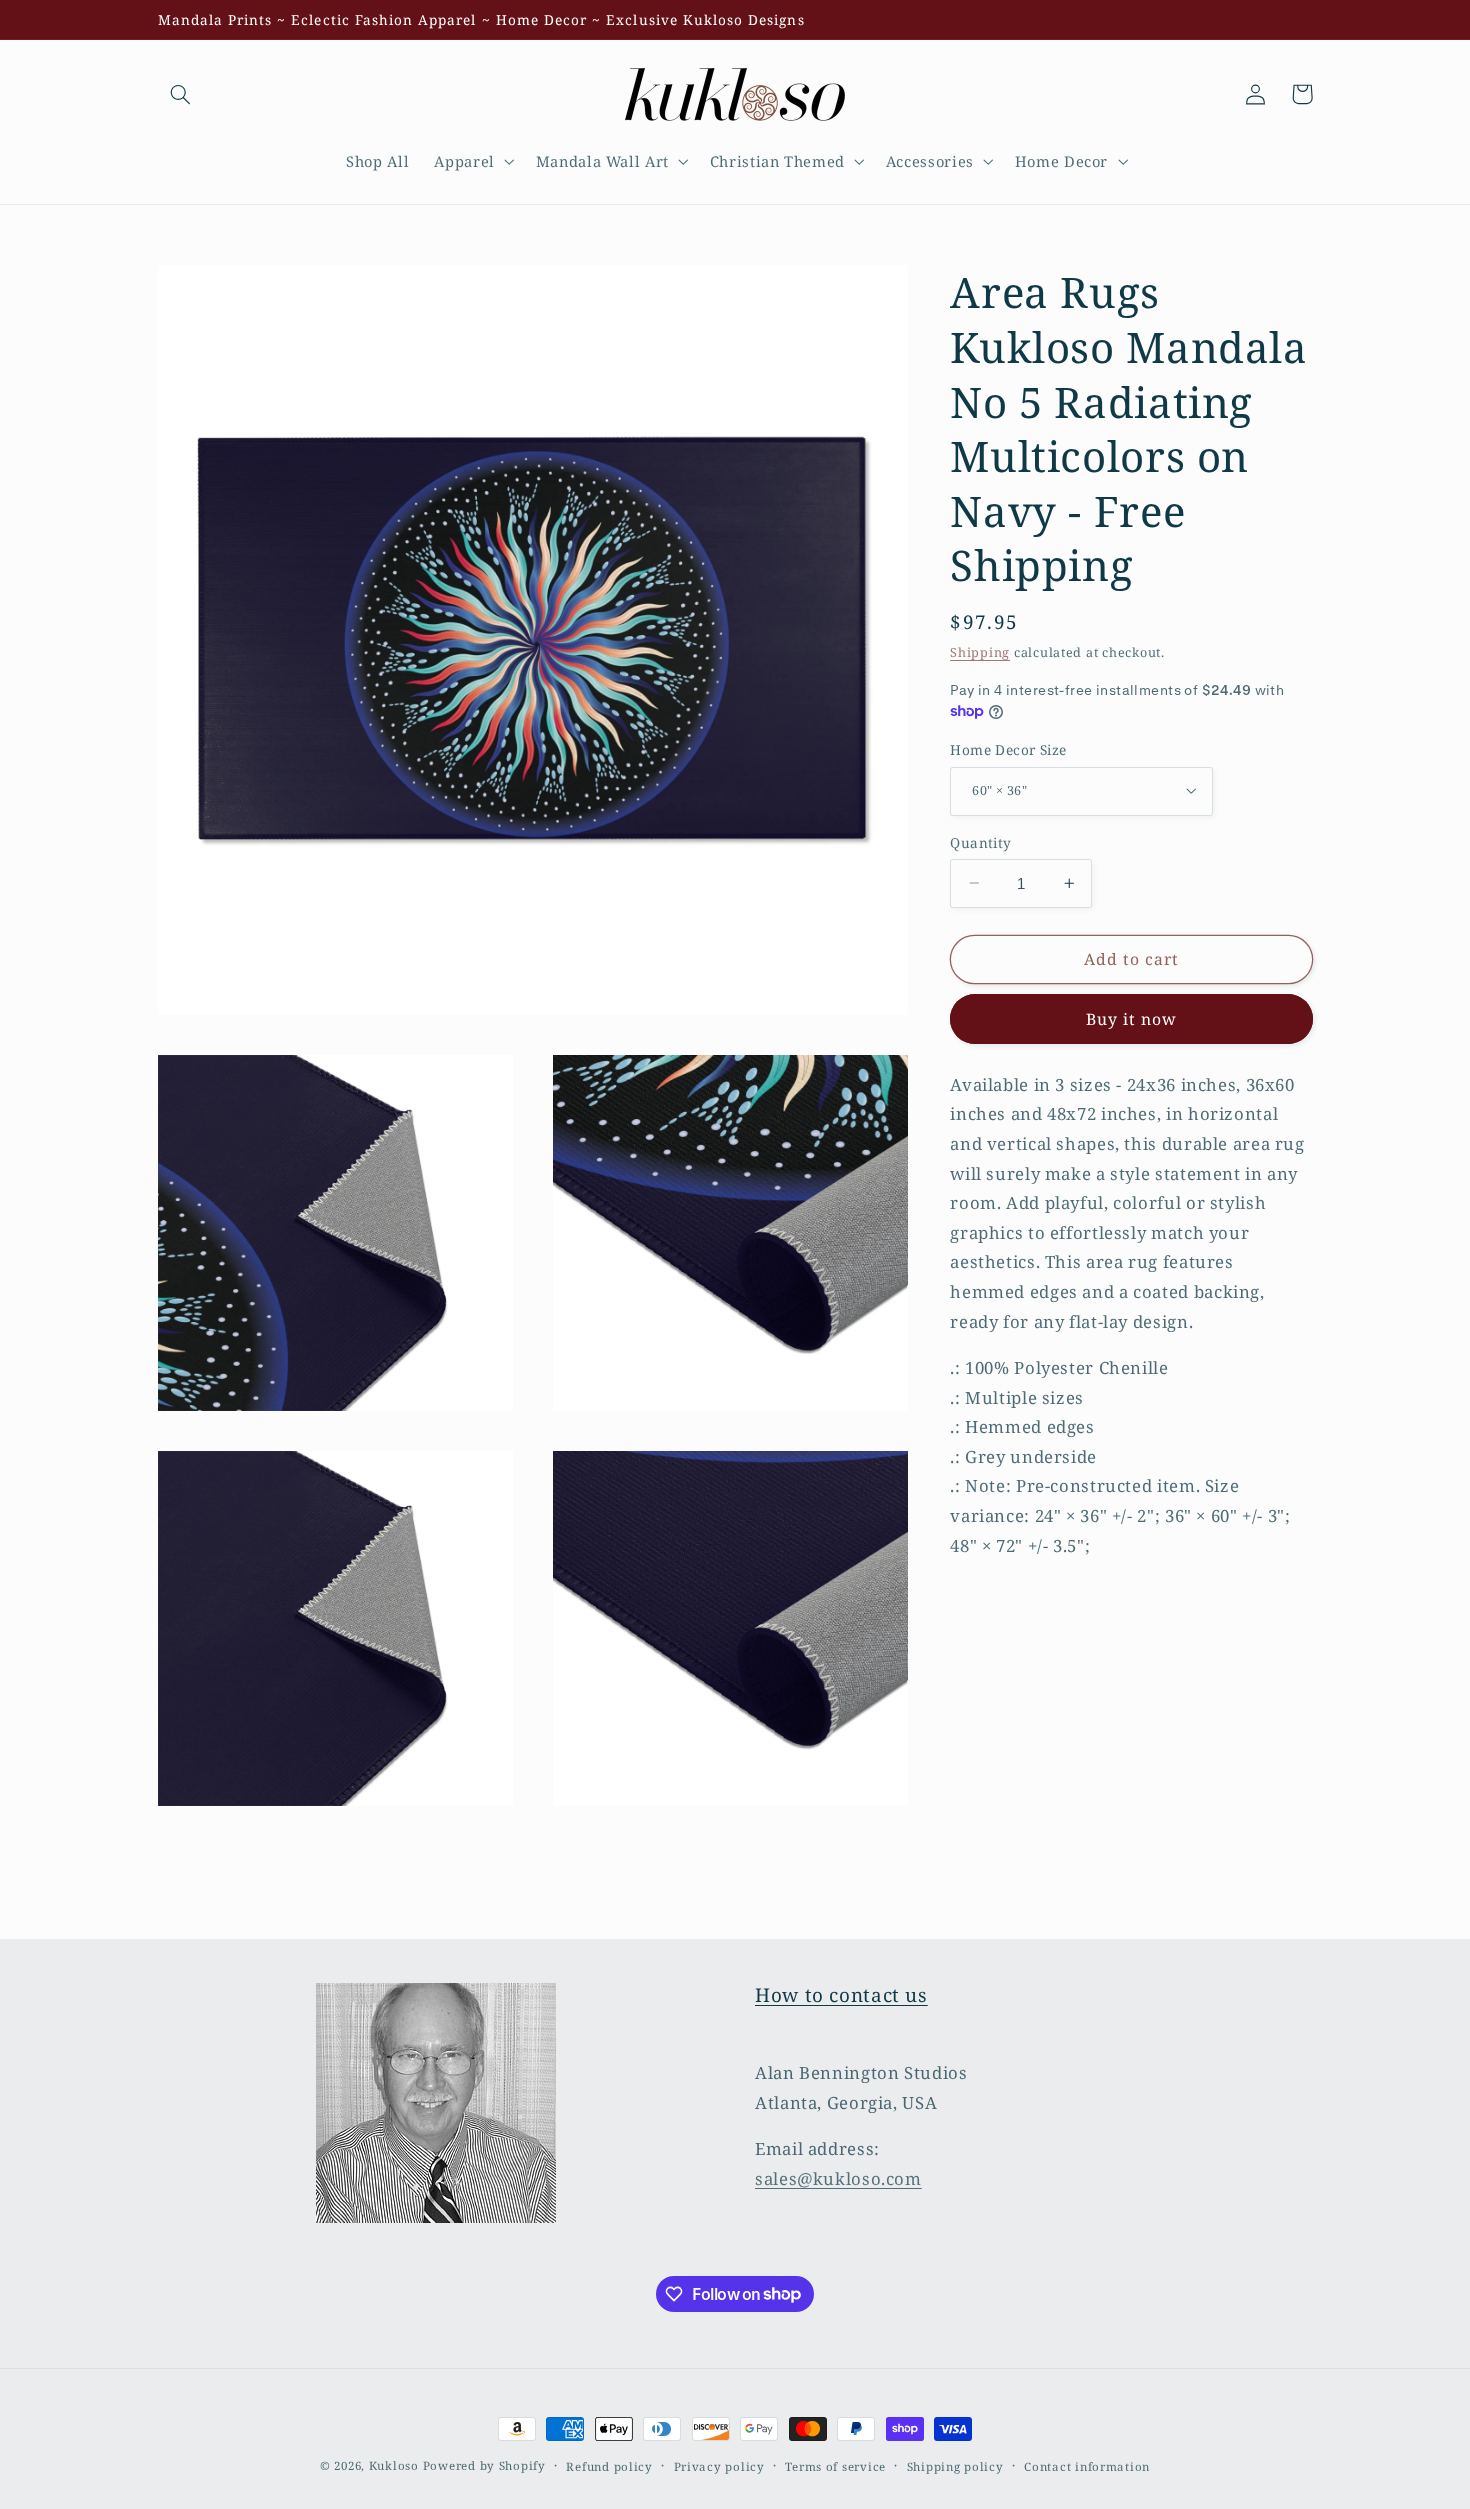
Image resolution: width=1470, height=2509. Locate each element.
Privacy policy (719, 2466)
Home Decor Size (1008, 748)
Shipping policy (955, 2466)
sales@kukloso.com (838, 2178)
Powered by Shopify (484, 2465)
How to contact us (841, 1995)
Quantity (980, 841)
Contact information (1087, 2466)
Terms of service (835, 2466)
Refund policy (609, 2466)
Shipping (980, 651)
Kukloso (394, 2465)
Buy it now (1132, 1018)
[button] (181, 94)
